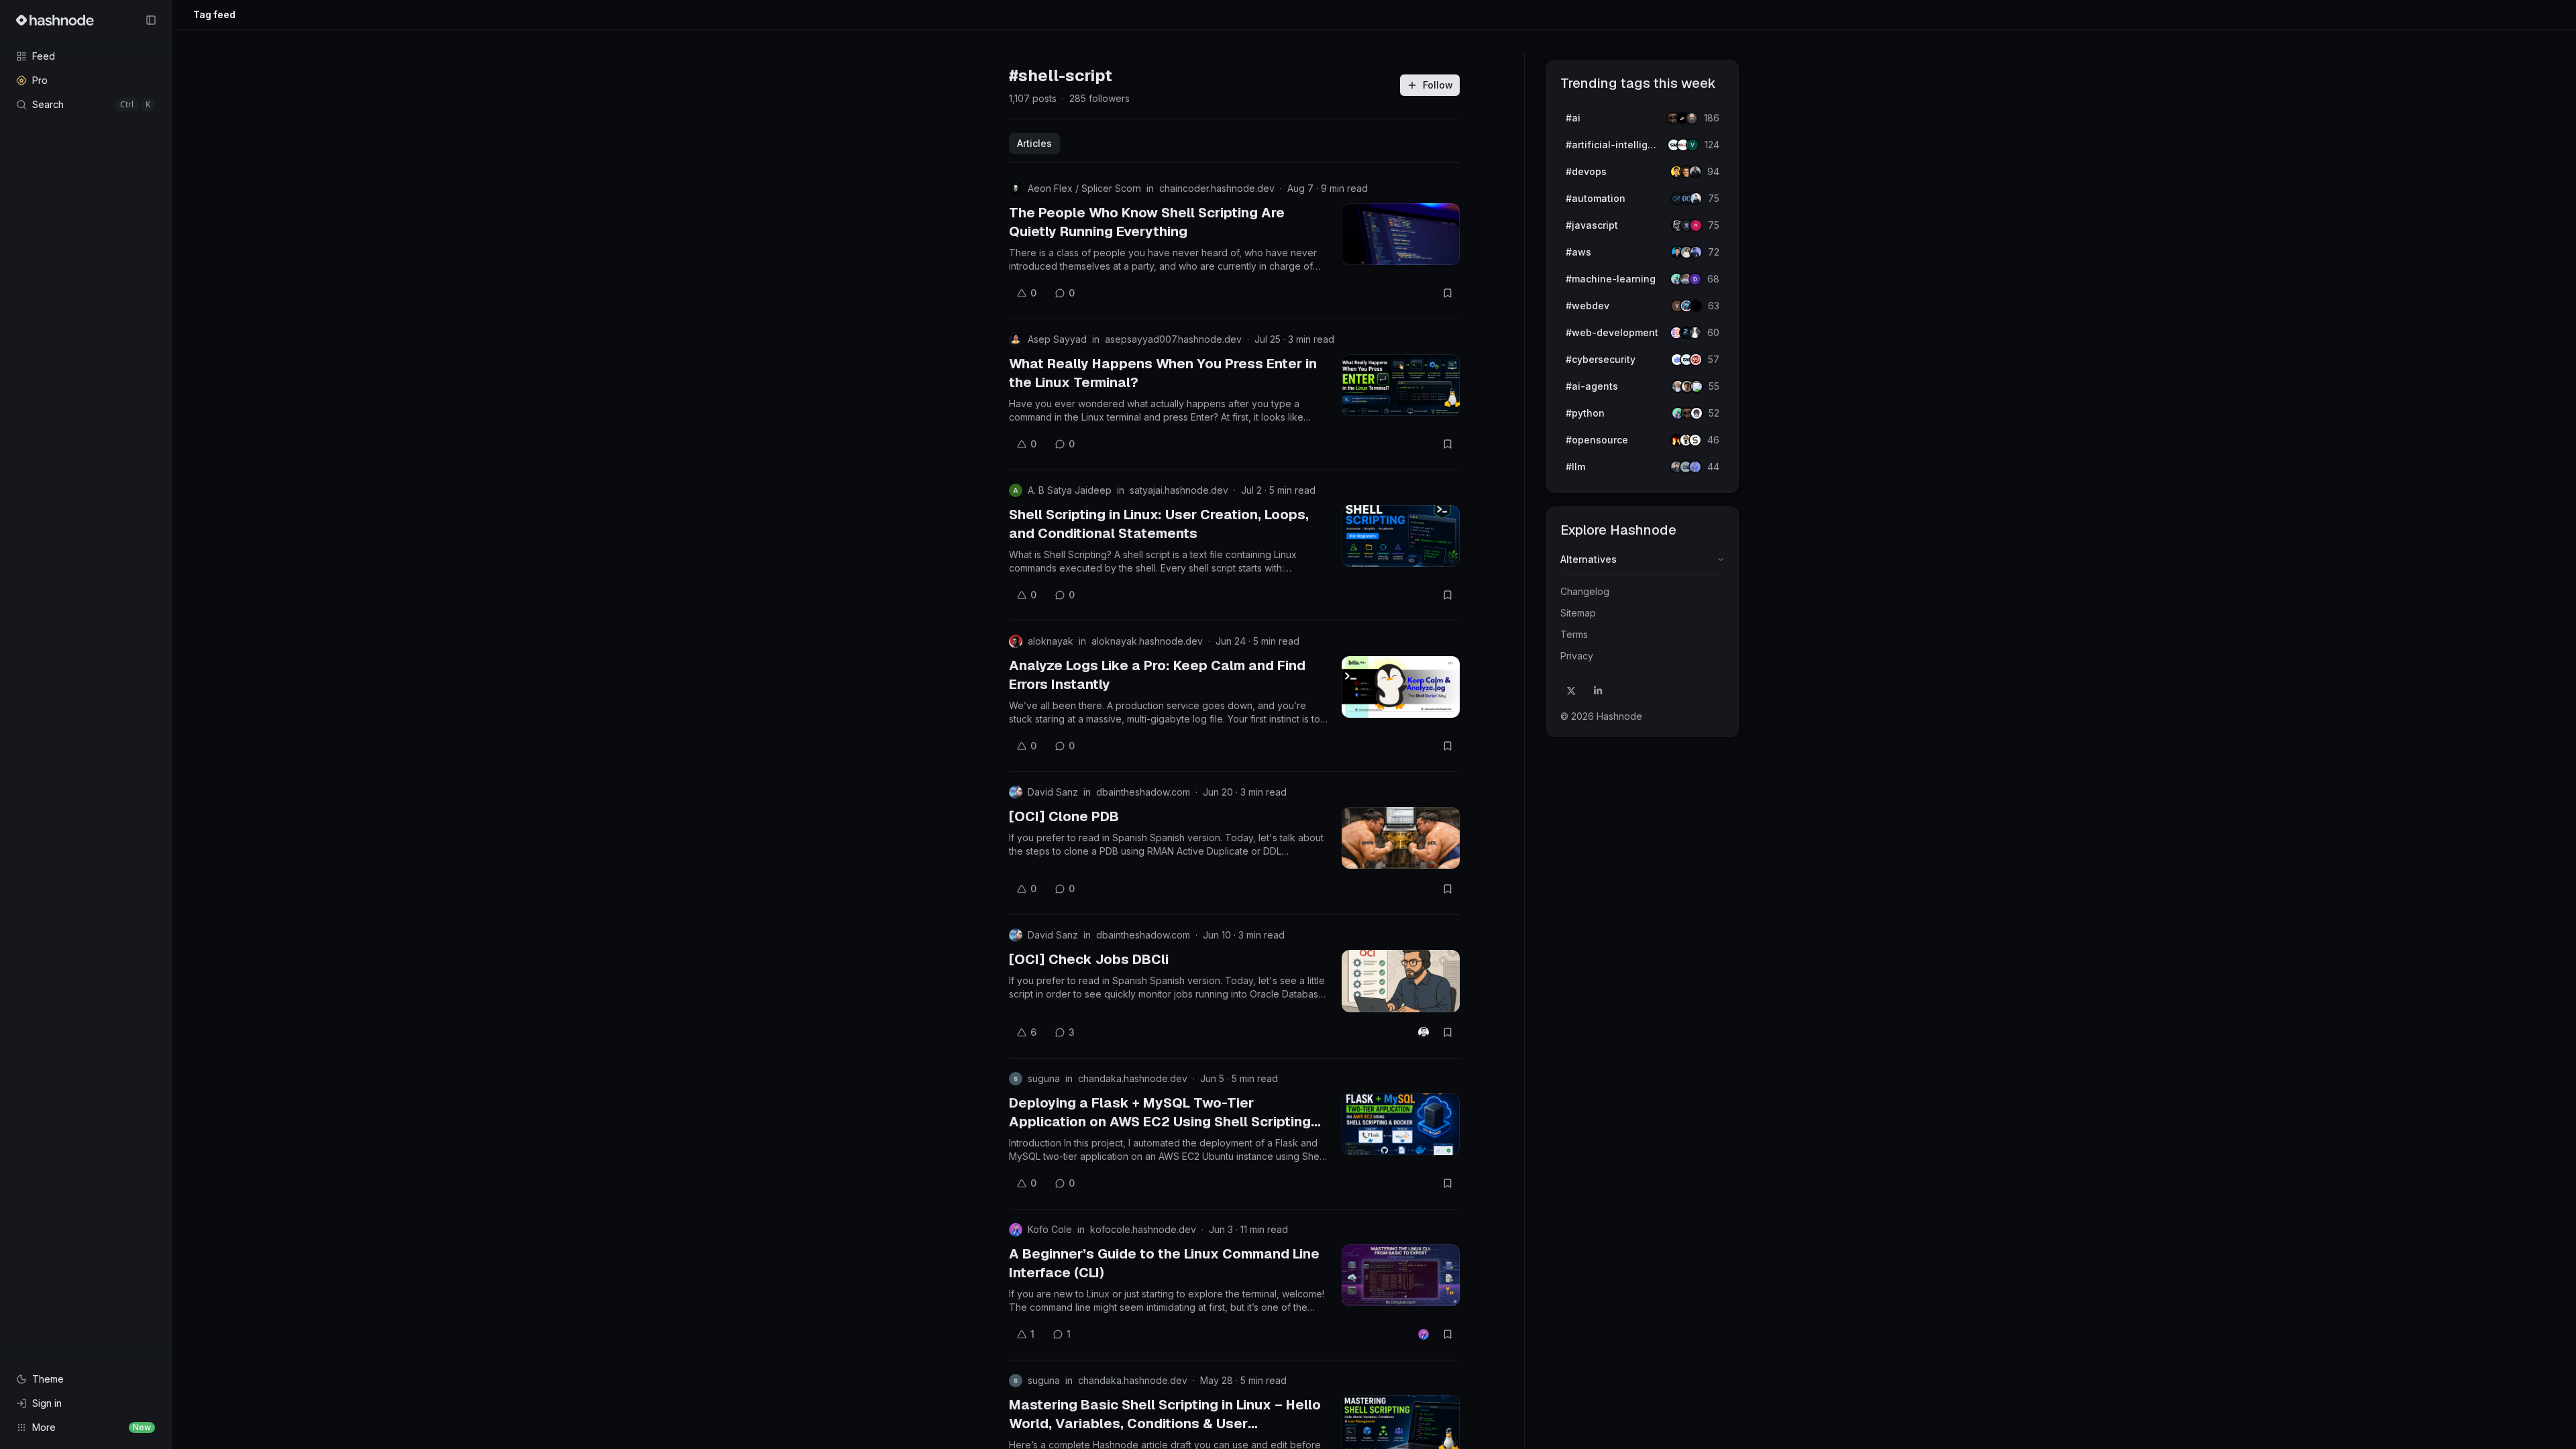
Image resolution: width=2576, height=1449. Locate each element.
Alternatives (1589, 559)
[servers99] (1696, 360)
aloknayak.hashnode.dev (1147, 641)
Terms (1574, 634)
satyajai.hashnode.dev (1179, 490)
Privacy (1577, 656)
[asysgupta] (1696, 252)
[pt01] (1695, 279)
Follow (1438, 85)
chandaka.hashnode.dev (1133, 1078)
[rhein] (1696, 306)
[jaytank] (1697, 413)
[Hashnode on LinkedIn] (1598, 691)
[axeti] (1696, 199)
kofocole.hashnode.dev (1143, 1229)
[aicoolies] (1692, 118)
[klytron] (1695, 172)
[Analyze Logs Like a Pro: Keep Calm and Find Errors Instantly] (1401, 687)
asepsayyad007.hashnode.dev (1173, 339)
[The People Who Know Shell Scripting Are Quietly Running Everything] (1401, 234)
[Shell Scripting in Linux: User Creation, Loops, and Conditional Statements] (1401, 536)
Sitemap (1578, 613)
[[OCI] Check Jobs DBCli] (1401, 981)
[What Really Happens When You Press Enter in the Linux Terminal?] (1401, 385)
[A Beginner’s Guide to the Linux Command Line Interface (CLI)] (1401, 1275)
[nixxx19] (1696, 225)
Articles (1034, 143)
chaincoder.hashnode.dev (1217, 188)
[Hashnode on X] (1571, 691)
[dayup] (1693, 145)
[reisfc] (1697, 386)
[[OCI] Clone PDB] (1401, 838)
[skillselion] (1695, 440)
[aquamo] (1695, 333)
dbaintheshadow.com (1143, 792)
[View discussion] (1424, 1032)
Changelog (1585, 591)
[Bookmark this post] (1448, 293)
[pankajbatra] (1695, 467)
